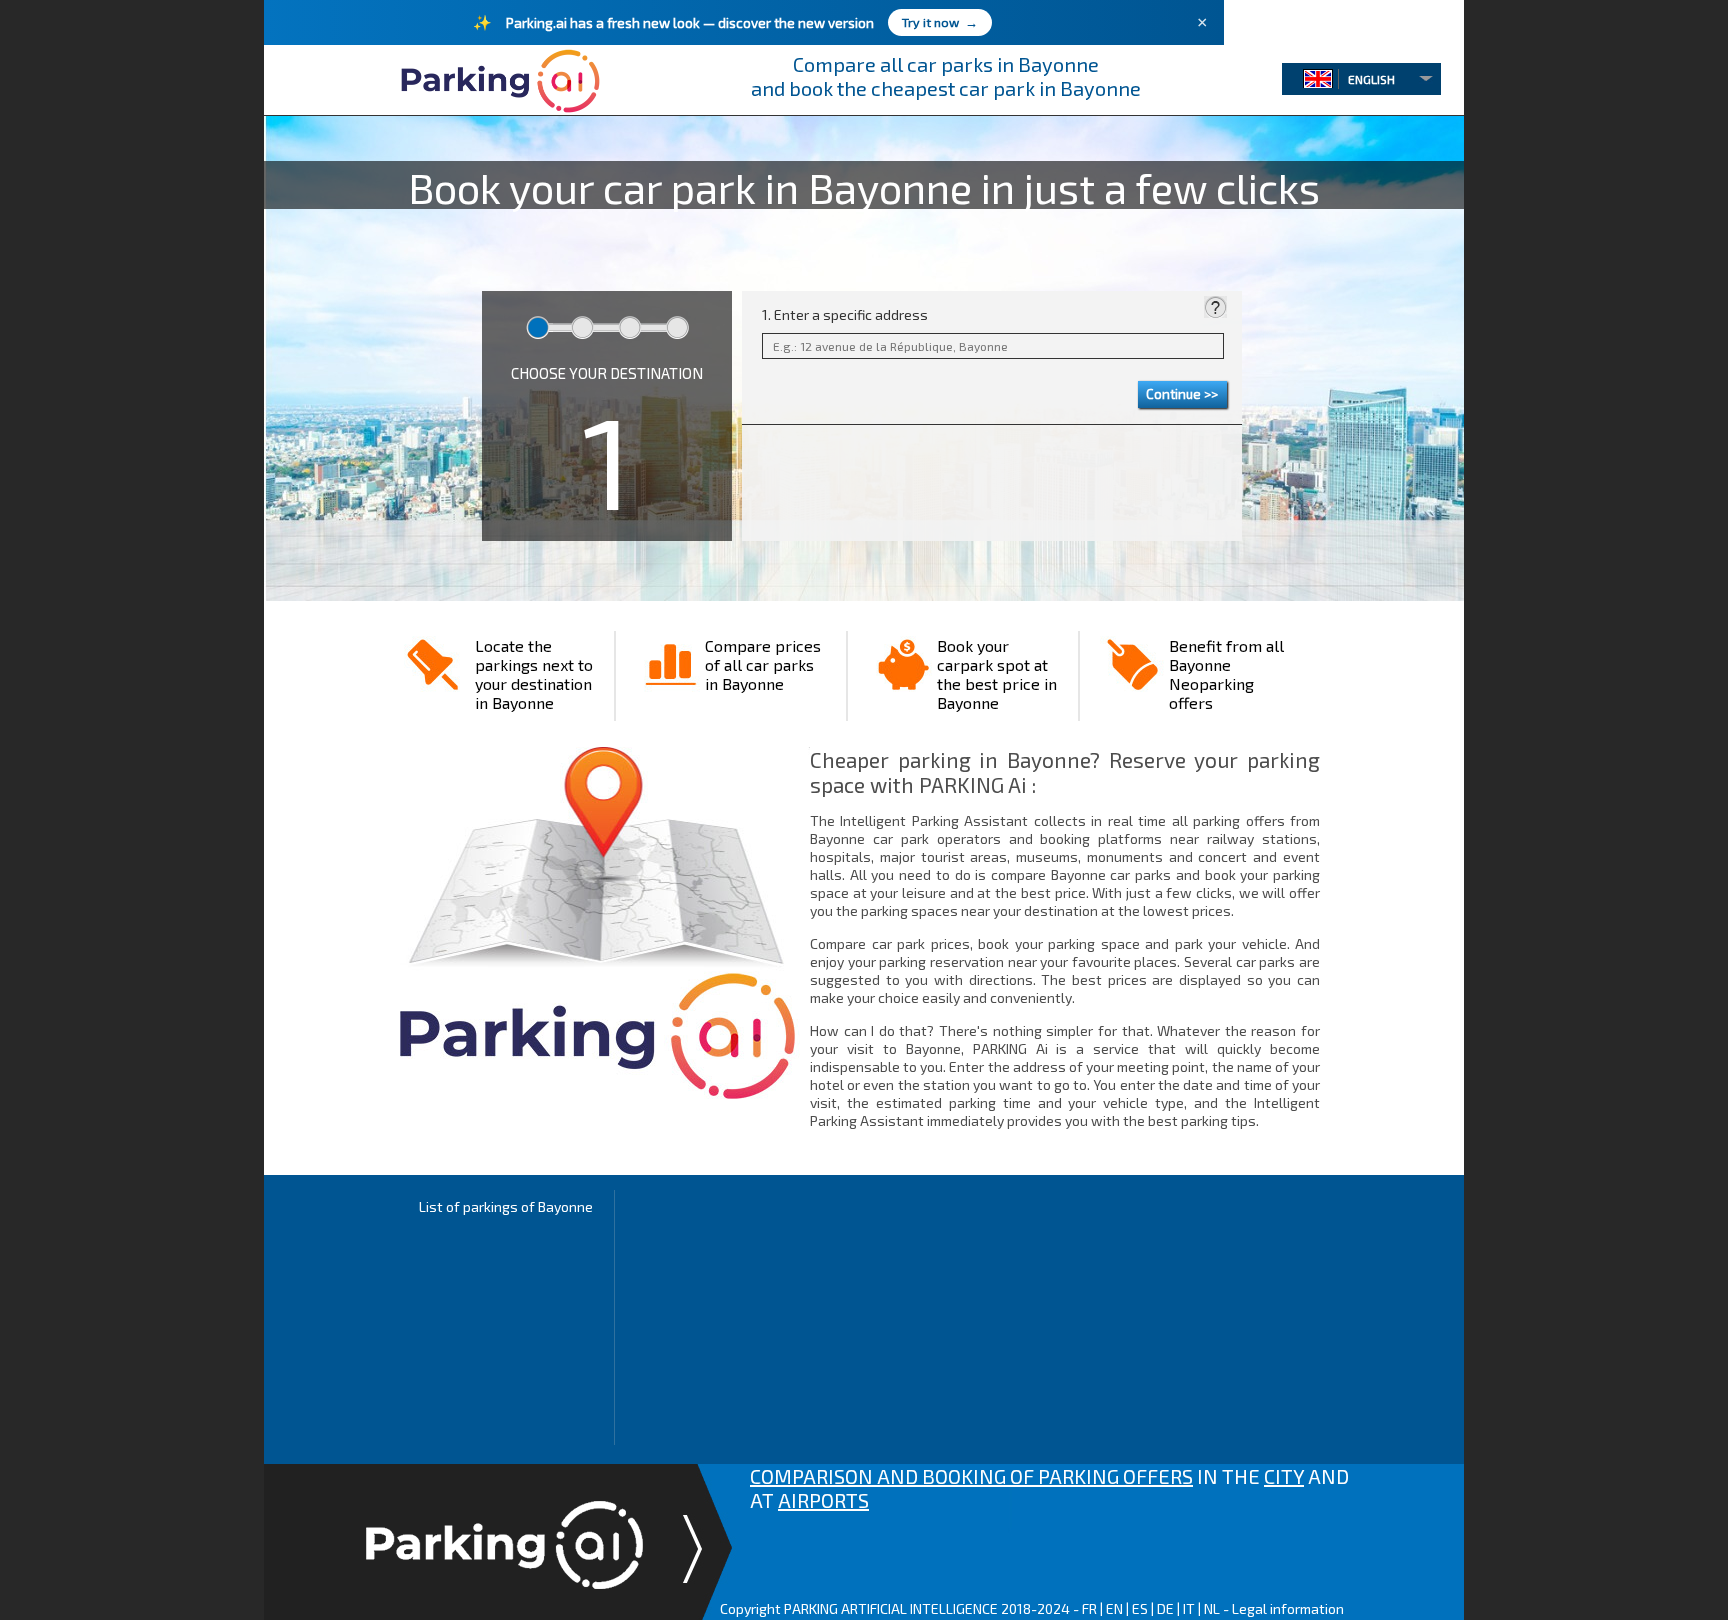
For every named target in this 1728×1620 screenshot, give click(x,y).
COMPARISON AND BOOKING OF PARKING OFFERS (971, 1476)
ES (1140, 1608)
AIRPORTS (823, 1500)
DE (1165, 1608)
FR (1089, 1608)
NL (1212, 1608)
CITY (1284, 1476)
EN (1114, 1608)
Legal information (1288, 1608)
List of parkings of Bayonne (506, 1206)
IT (1189, 1608)
